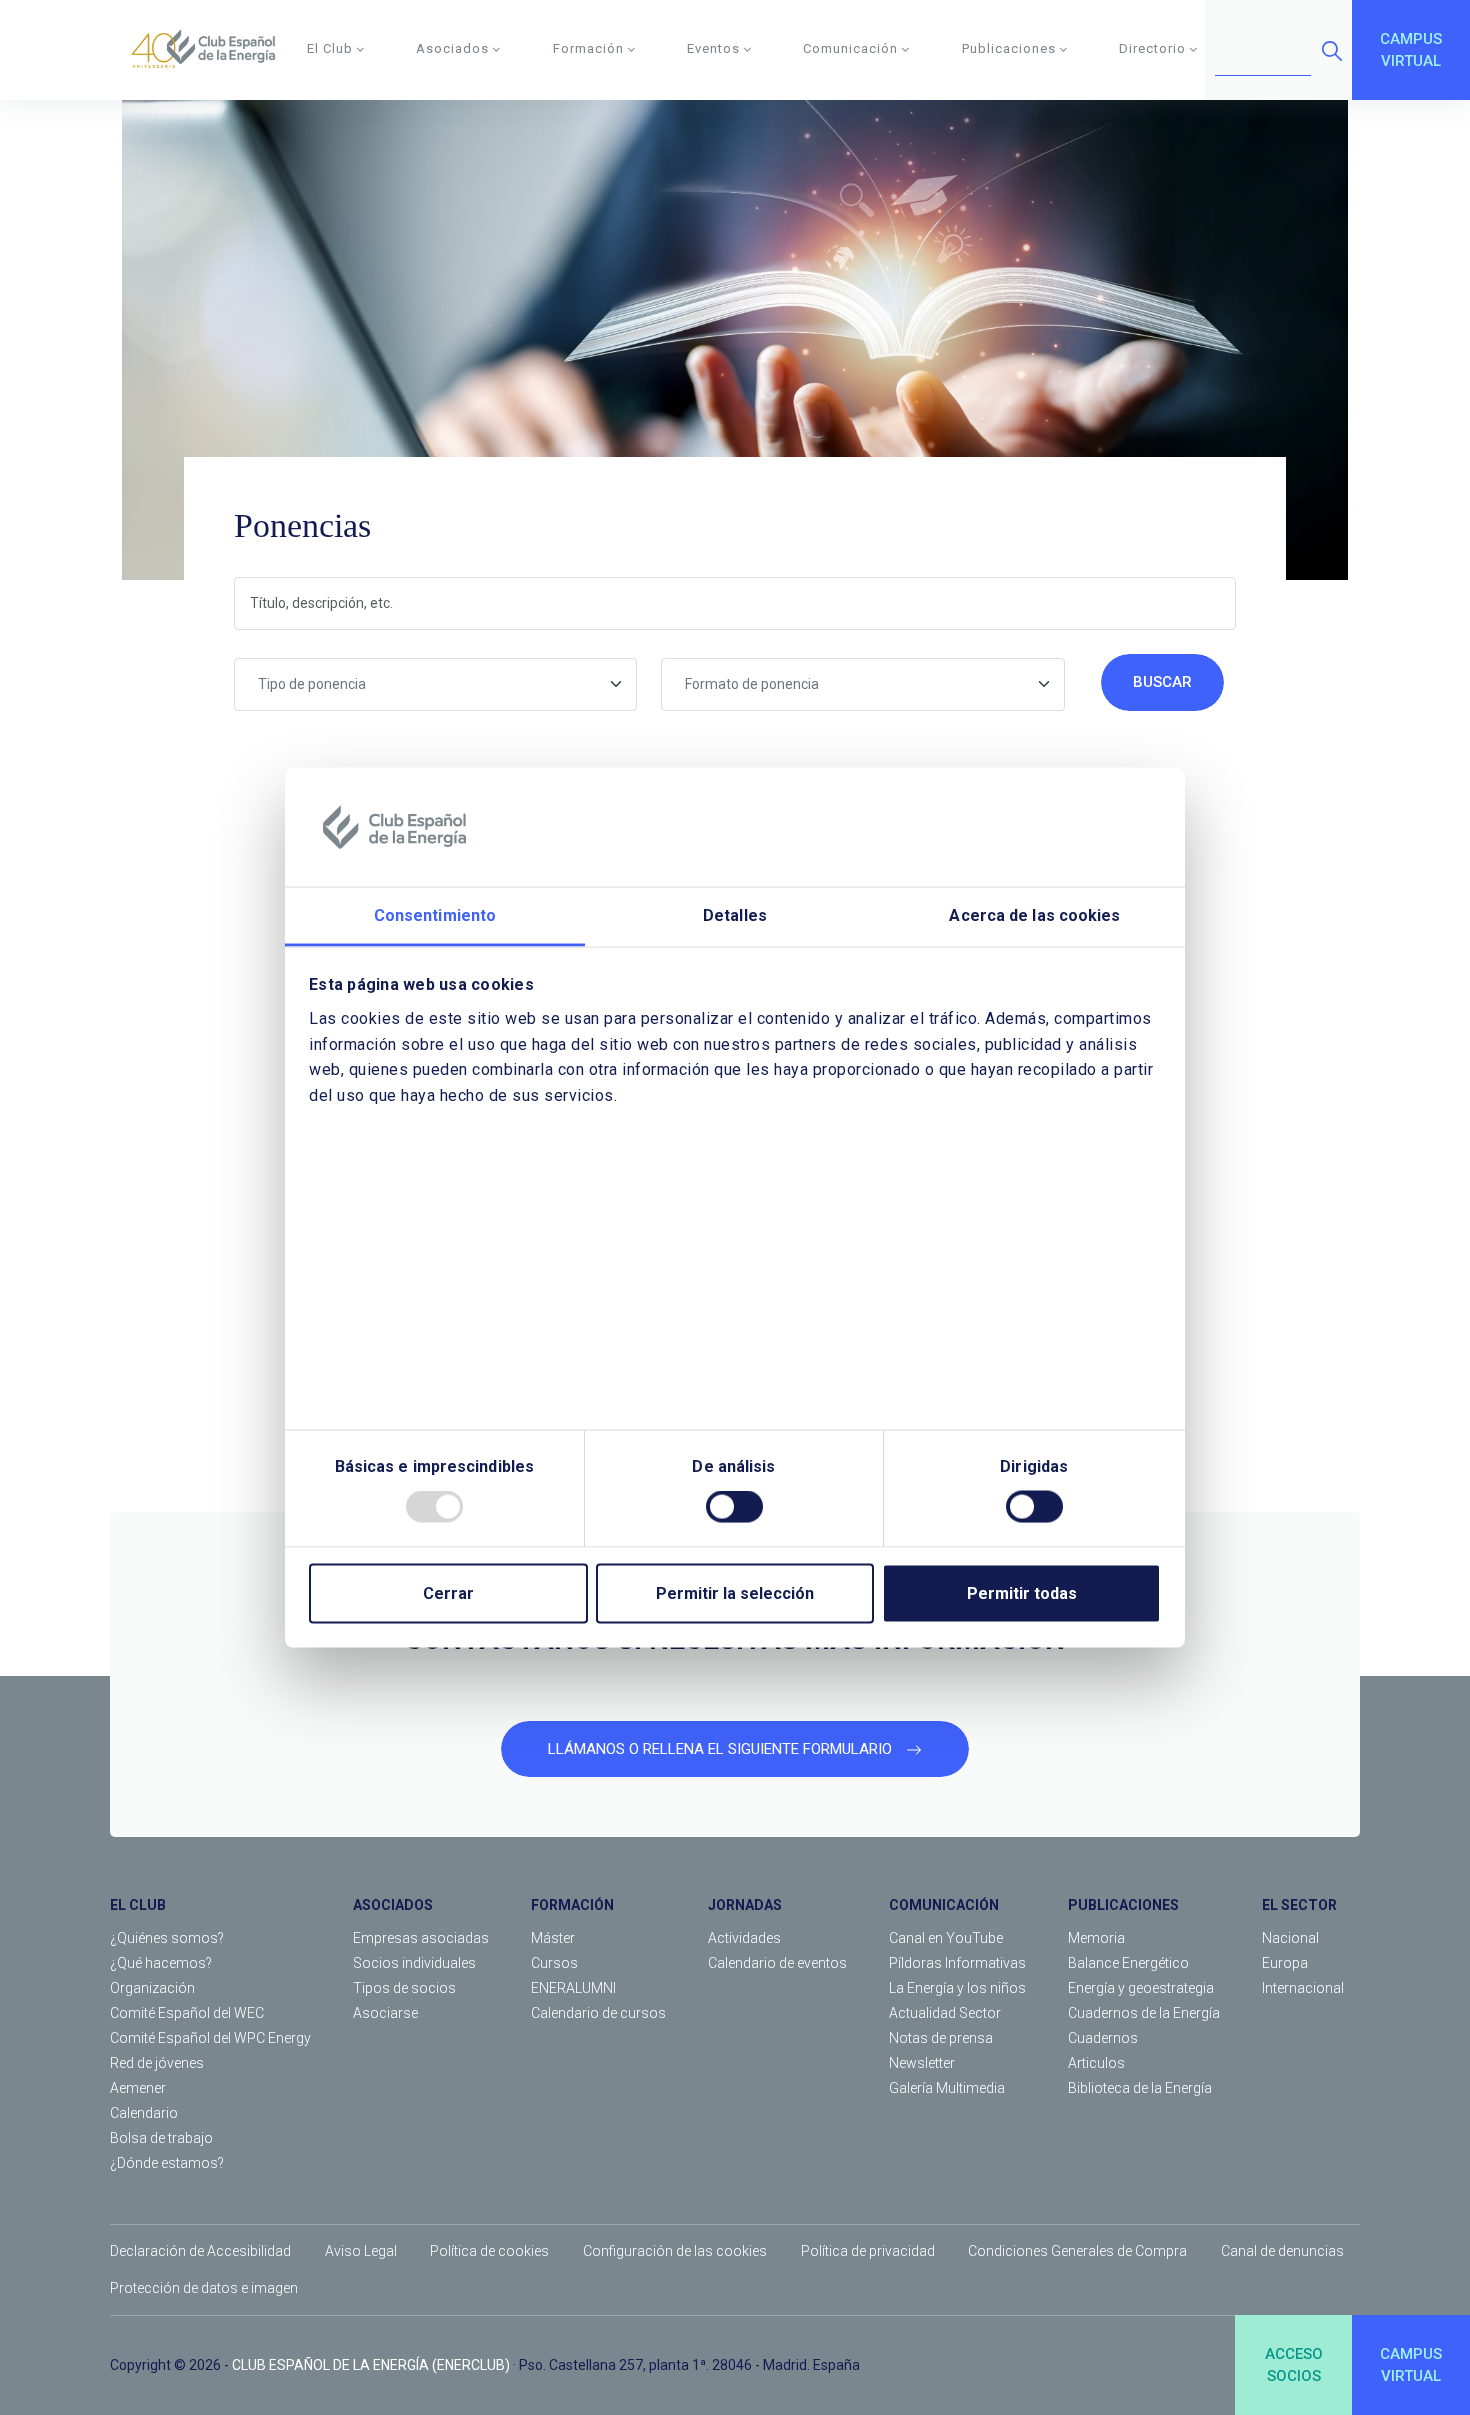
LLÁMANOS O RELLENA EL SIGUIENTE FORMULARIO (722, 1749)
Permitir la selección (735, 1593)
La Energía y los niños (957, 1988)
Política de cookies (489, 2251)
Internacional (1303, 1988)
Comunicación (850, 48)
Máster (553, 1938)
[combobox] (436, 684)
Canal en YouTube (946, 1938)
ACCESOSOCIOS (1294, 2365)
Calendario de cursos (598, 2013)
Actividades (744, 1938)
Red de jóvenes (157, 2063)
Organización (152, 1988)
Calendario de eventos (777, 1963)
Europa (1285, 1963)
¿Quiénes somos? (167, 1938)
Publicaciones (1009, 48)
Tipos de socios (404, 1988)
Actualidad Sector (945, 2013)
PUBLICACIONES (1123, 1905)
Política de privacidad (868, 2251)
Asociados (452, 48)
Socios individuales (414, 1963)
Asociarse (385, 2013)
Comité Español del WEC (187, 2013)
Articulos (1096, 2063)
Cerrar (448, 1593)
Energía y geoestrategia (1141, 1988)
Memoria (1096, 1938)
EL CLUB (138, 1905)
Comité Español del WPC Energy (210, 2038)
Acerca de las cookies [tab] (1034, 915)
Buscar (1162, 682)
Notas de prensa (941, 2038)
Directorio (1152, 48)
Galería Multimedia (947, 2088)
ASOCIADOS (393, 1905)
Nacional (1290, 1938)
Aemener (138, 2088)
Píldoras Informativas (957, 1963)
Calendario (144, 2113)
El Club (330, 48)
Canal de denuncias (1282, 2251)
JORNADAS (745, 1905)
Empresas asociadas (421, 1938)
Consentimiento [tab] (435, 915)
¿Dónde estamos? (167, 2163)
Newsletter (922, 2063)
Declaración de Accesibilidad (200, 2251)
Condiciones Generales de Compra (1077, 2251)
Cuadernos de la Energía (1144, 2013)
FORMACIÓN (572, 1905)
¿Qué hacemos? (161, 1963)
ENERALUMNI (573, 1988)
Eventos (713, 48)
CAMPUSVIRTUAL (1411, 50)
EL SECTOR (1299, 1905)
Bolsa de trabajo (161, 2138)
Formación (588, 48)
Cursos (554, 1963)
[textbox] (436, 684)
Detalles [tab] (735, 915)
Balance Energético (1128, 1963)
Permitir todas (1022, 1593)
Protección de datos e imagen (204, 2288)
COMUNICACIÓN (944, 1905)
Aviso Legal (361, 2251)
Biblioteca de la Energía (1140, 2088)
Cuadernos (1103, 2038)
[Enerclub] (210, 50)
